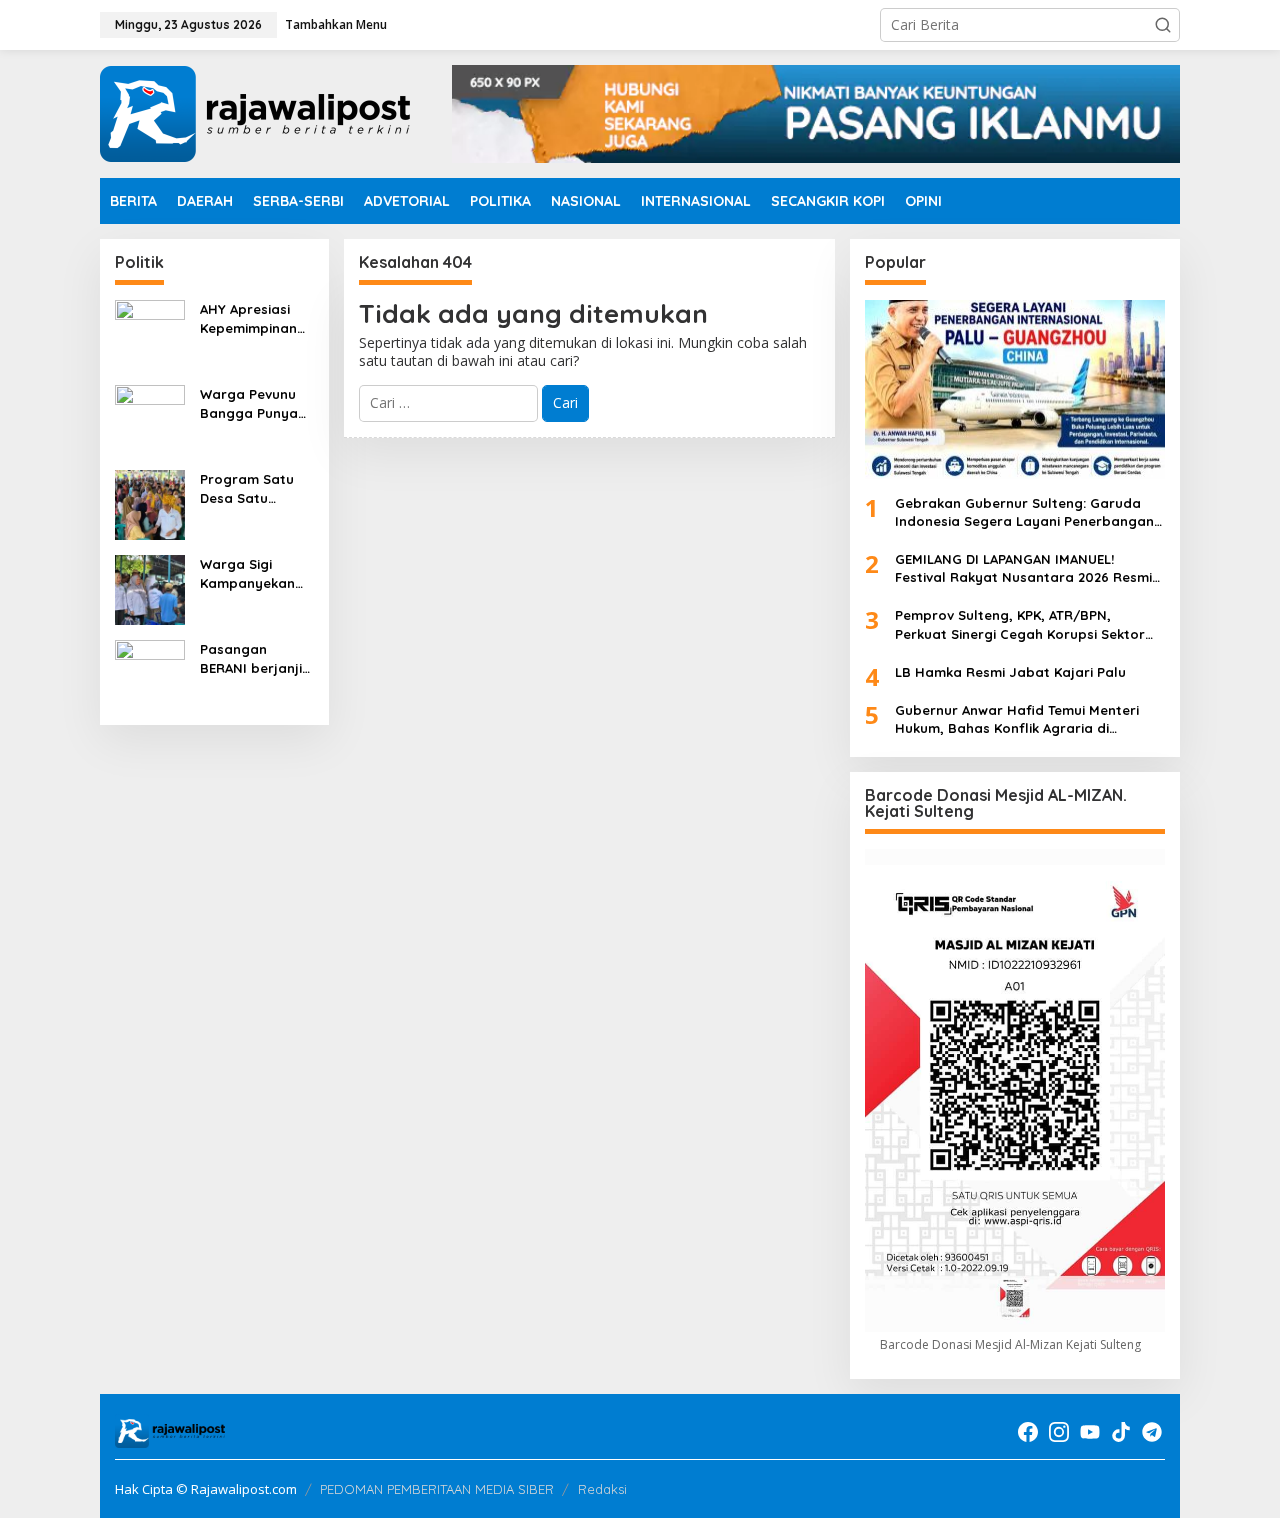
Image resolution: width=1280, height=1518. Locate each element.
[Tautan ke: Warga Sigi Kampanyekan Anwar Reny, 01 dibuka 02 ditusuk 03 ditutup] (150, 588)
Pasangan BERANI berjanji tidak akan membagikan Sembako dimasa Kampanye (251, 658)
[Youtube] (1090, 1432)
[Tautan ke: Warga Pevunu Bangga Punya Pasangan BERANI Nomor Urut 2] (150, 418)
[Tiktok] (1121, 1432)
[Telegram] (1152, 1432)
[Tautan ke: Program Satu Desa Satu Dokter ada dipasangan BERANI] (150, 503)
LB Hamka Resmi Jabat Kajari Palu (1010, 672)
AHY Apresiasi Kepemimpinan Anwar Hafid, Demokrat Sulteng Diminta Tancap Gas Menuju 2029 (252, 318)
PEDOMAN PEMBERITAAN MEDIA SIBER (437, 1489)
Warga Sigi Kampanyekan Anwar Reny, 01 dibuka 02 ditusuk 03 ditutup (250, 573)
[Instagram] (1059, 1432)
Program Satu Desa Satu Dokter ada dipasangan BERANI (247, 488)
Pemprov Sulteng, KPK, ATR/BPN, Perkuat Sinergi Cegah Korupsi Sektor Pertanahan (1020, 624)
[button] (1163, 25)
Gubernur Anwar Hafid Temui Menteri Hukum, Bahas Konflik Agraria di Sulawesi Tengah (1017, 719)
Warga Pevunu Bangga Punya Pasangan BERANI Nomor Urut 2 (249, 403)
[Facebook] (1028, 1432)
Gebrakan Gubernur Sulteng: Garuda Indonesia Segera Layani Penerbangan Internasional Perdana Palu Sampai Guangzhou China (1024, 512)
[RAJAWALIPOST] (255, 112)
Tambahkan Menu (336, 24)
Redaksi (602, 1489)
